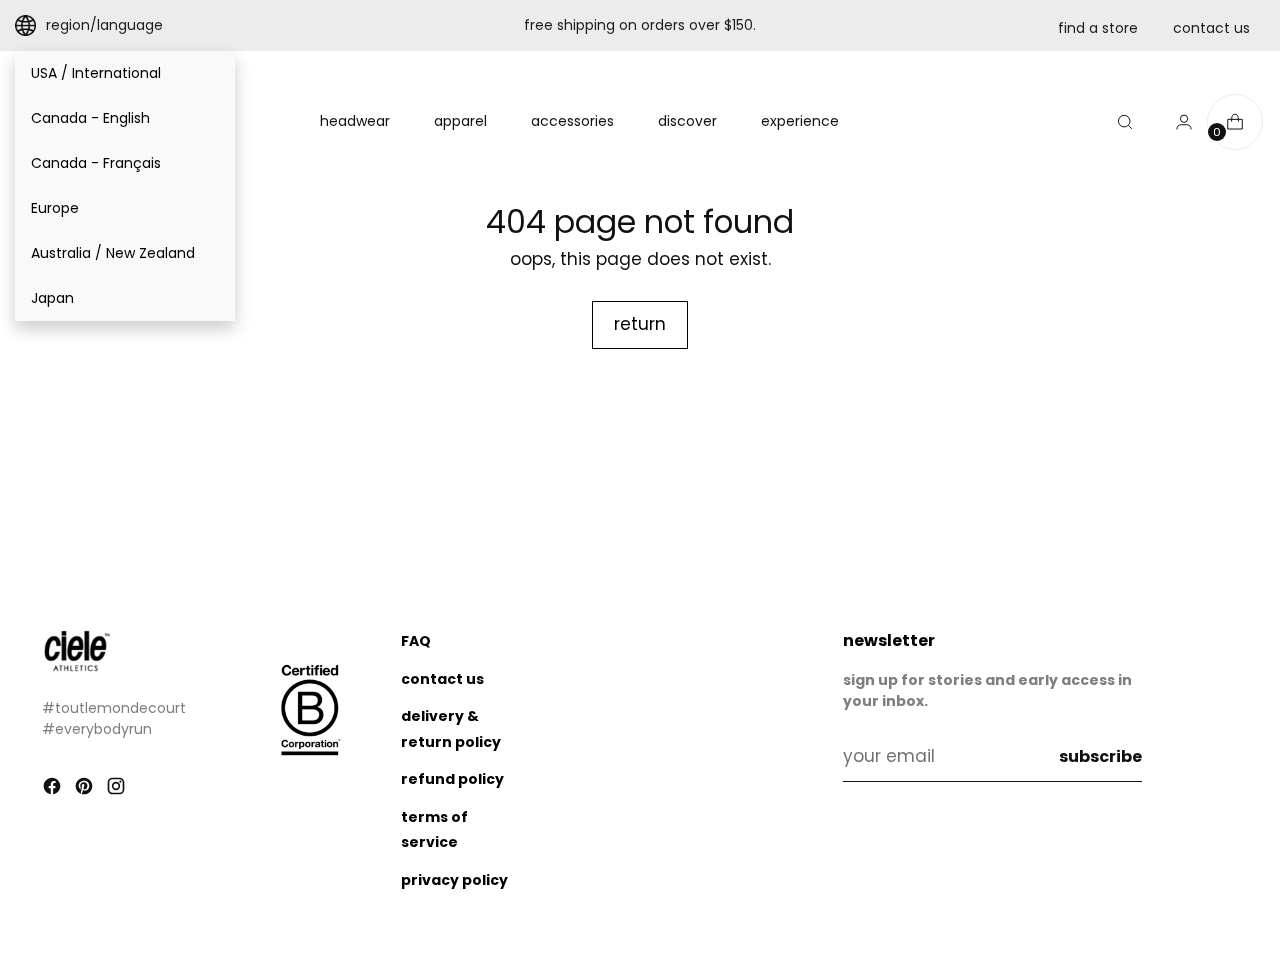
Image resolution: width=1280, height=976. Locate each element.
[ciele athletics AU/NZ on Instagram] (118, 790)
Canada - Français (96, 163)
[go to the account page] (1176, 122)
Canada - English (90, 118)
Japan (52, 298)
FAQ (416, 641)
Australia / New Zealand (113, 253)
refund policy (452, 779)
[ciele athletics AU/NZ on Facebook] (54, 790)
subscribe (1100, 756)
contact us (1211, 28)
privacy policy (454, 880)
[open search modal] (1125, 122)
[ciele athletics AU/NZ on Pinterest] (86, 790)
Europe (55, 208)
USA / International (96, 73)
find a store (1098, 28)
